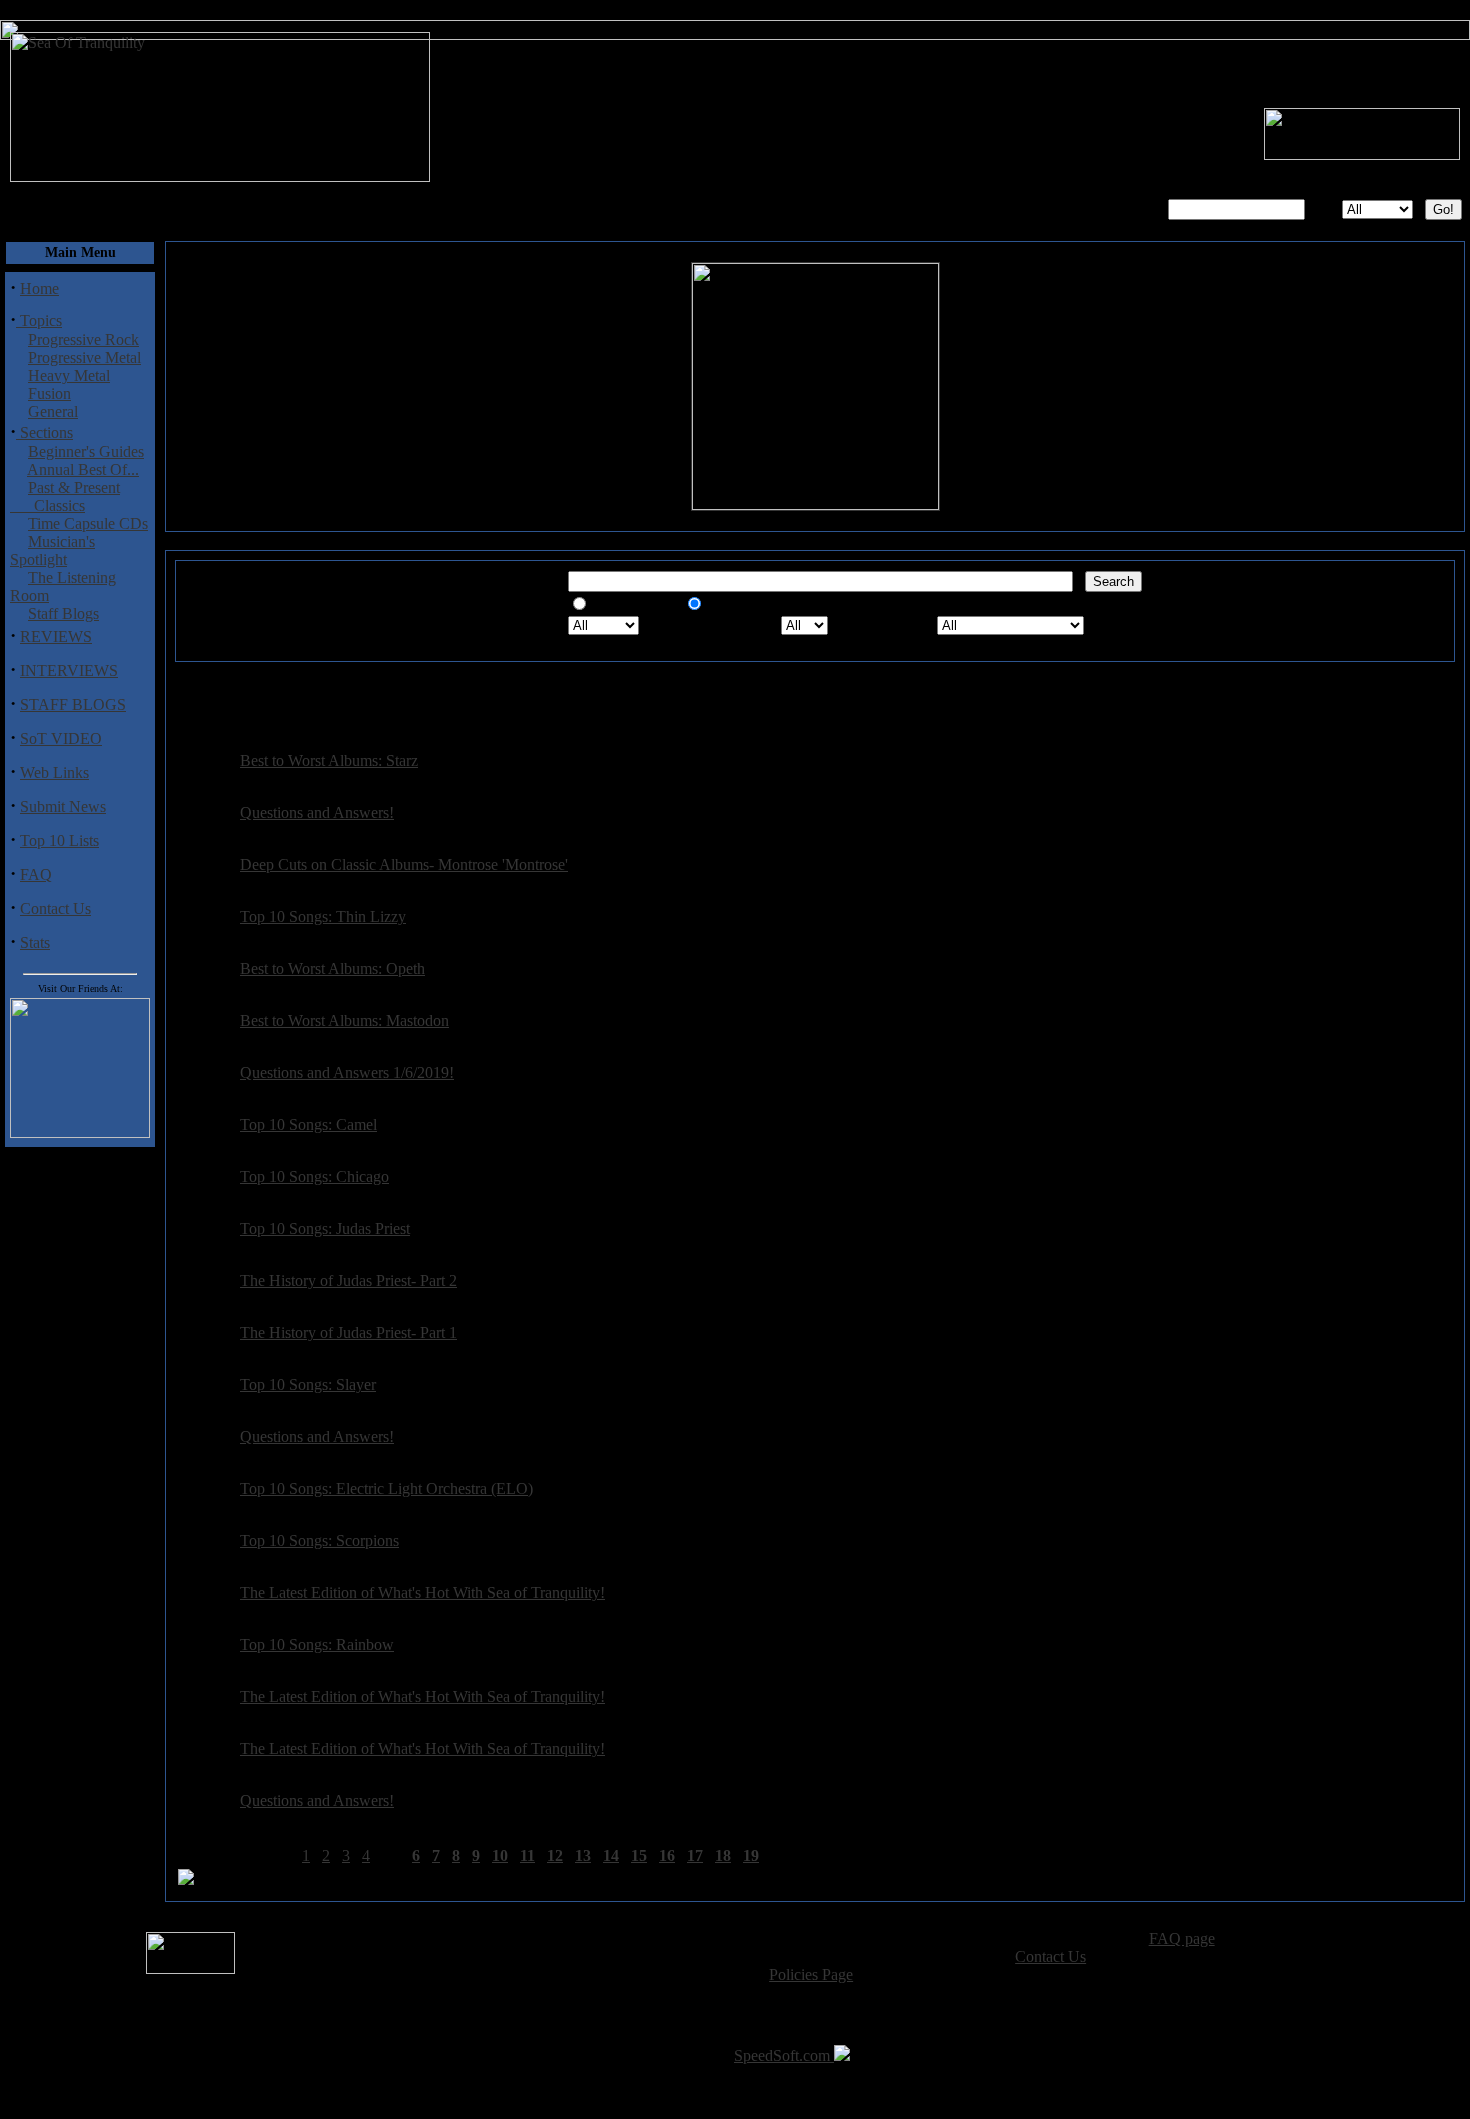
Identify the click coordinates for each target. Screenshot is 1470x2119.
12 (555, 1855)
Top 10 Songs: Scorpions (319, 1540)
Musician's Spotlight (52, 550)
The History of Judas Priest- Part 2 (348, 1280)
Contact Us (55, 908)
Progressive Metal (84, 357)
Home (39, 288)
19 (751, 1855)
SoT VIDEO (61, 738)
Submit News (63, 806)
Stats (35, 942)
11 (527, 1855)
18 (723, 1855)
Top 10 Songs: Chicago (314, 1176)
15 (639, 1855)
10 (500, 1855)
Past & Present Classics (65, 496)
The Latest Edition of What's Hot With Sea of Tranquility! (422, 1592)
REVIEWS (56, 636)
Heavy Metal (69, 375)
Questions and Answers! (317, 812)
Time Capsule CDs (88, 523)
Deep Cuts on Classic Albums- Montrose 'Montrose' (404, 864)
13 (583, 1855)
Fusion (49, 393)
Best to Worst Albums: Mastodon (344, 1020)
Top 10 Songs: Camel (308, 1124)
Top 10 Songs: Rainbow (317, 1644)
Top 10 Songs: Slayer (308, 1384)
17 (695, 1855)
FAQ (36, 874)
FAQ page (1182, 1938)
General (53, 411)
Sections (44, 432)
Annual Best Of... (83, 469)
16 (667, 1855)
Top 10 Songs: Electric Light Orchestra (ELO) (386, 1488)
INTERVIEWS (69, 670)
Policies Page (811, 1974)
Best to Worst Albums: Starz (329, 760)
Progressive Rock (83, 339)
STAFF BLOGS (73, 704)
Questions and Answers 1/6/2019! (347, 1072)
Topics (39, 320)
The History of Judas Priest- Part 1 (348, 1332)
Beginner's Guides (86, 451)
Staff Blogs (63, 613)
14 (611, 1855)
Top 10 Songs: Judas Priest (325, 1228)
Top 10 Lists (59, 840)
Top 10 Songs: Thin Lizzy (323, 916)
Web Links (54, 772)
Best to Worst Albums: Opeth (332, 968)
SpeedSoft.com (784, 2055)
